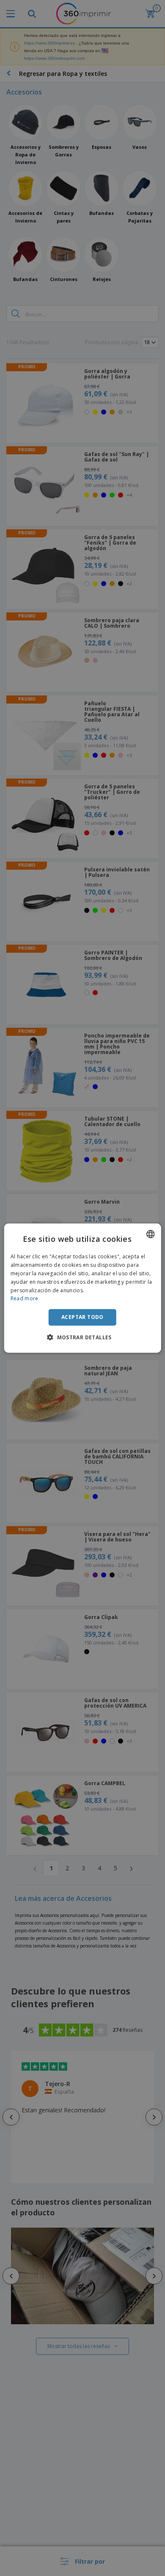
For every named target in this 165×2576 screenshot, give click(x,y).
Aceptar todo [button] (82, 1317)
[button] (82, 1337)
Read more (25, 1298)
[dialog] (83, 1288)
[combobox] (150, 1234)
